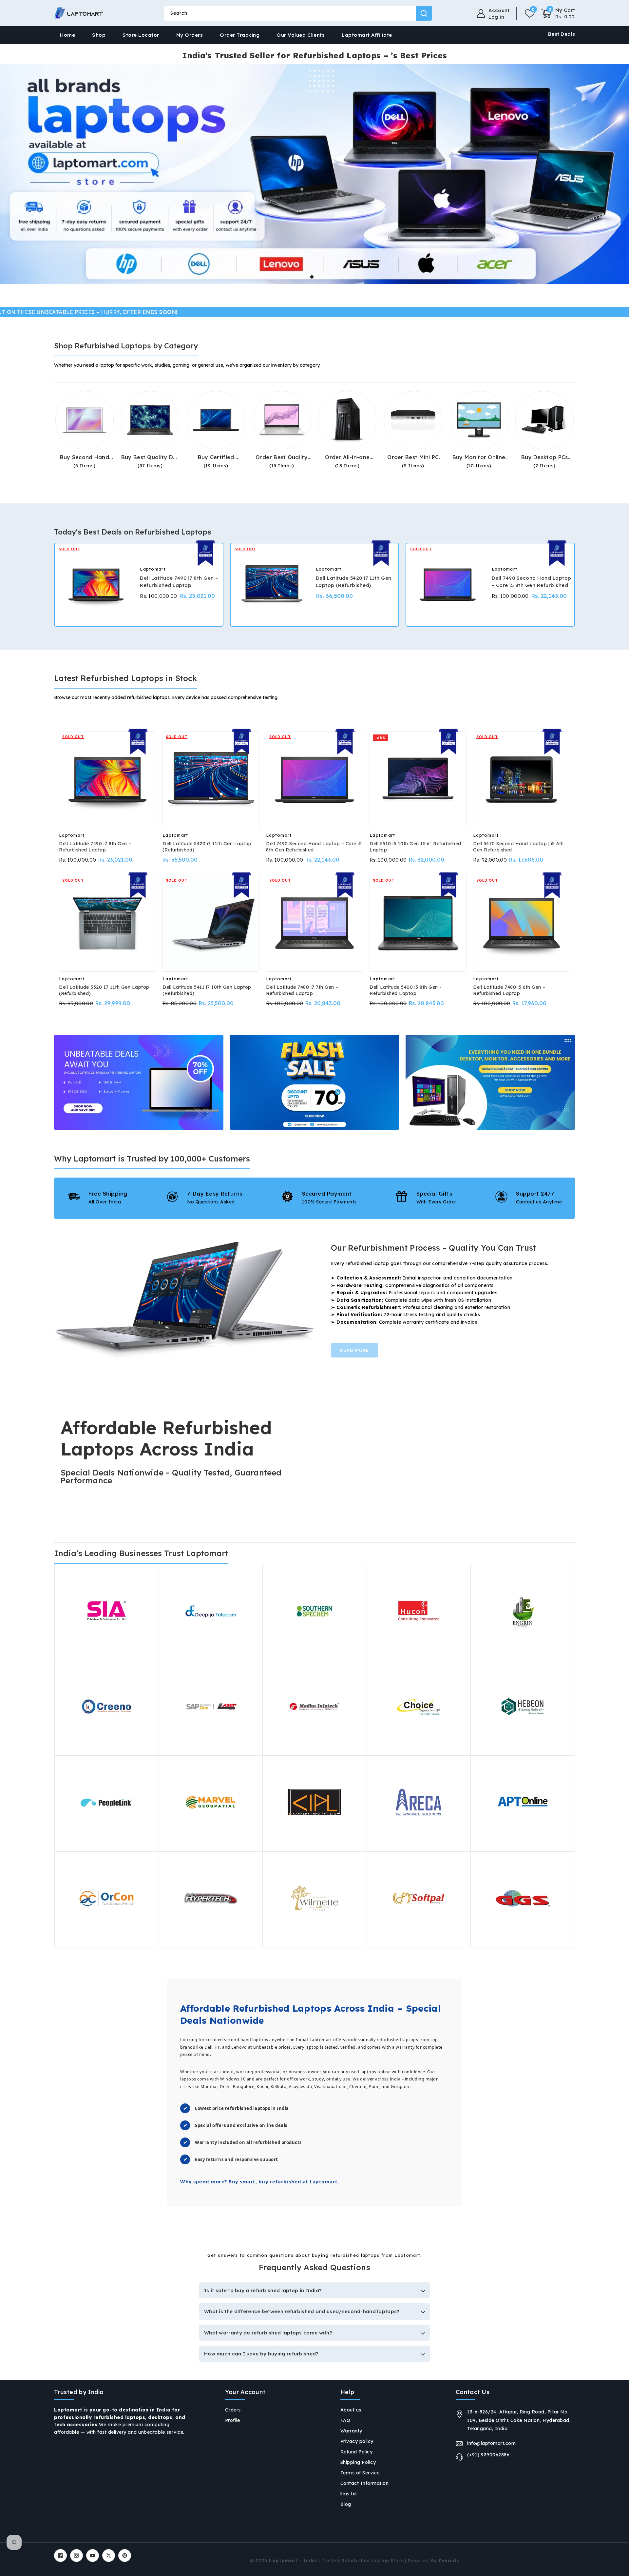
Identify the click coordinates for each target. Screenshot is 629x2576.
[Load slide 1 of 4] (307, 277)
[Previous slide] (293, 277)
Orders (233, 2410)
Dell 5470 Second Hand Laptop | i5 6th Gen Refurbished (518, 847)
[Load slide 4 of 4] (322, 277)
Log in (496, 17)
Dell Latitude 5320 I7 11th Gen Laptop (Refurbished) (104, 990)
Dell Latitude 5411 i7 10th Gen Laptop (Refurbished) (207, 990)
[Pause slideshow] (622, 277)
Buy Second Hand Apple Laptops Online (85, 457)
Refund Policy (357, 2452)
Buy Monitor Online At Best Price (479, 457)
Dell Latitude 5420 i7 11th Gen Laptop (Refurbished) (354, 582)
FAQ (345, 2420)
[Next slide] (336, 277)
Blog (346, 2504)
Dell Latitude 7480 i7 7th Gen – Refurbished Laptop (302, 990)
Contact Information (365, 2483)
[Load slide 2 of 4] (312, 277)
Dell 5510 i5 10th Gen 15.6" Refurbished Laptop (415, 847)
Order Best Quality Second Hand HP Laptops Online (281, 457)
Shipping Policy (358, 2462)
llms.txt (349, 2494)
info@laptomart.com (491, 2443)
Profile (233, 2420)
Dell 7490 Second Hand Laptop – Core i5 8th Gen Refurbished (532, 582)
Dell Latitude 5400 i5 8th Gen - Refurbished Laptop (406, 990)
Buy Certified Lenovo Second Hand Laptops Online (216, 457)
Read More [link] (354, 1350)
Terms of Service (360, 2473)
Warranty (351, 2431)
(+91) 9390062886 (488, 2455)
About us (351, 2410)
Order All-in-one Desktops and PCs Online (347, 457)
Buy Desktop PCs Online (545, 457)
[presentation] (55, 585)
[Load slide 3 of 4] (317, 277)
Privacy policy (357, 2441)
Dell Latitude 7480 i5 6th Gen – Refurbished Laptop (509, 990)
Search (424, 13)
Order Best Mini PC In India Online (413, 457)
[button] (558, 13)
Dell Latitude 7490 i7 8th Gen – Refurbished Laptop (179, 582)
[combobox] (298, 13)
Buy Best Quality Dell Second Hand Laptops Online (150, 457)
